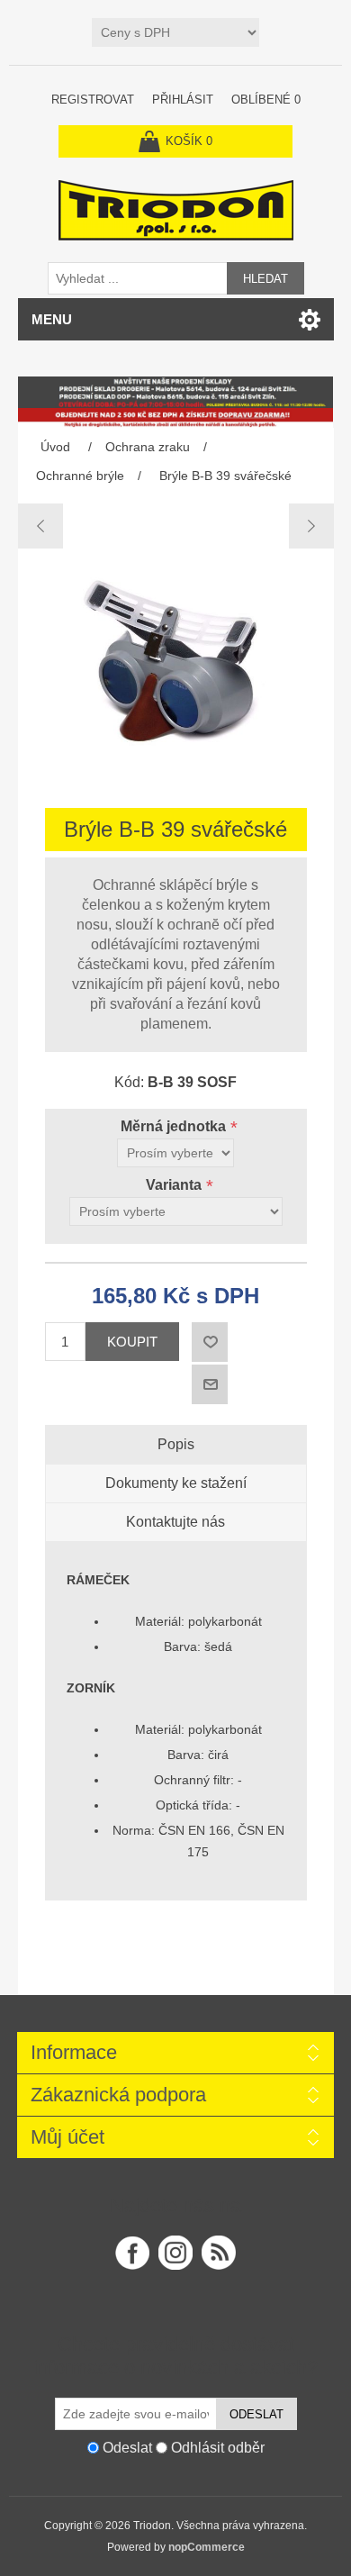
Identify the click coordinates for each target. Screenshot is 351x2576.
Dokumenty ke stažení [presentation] (176, 1483)
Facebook (132, 2253)
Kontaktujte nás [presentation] (175, 1522)
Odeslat (256, 2414)
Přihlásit (183, 100)
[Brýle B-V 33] (41, 526)
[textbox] (138, 278)
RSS (219, 2253)
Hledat (265, 279)
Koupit (132, 1342)
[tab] (176, 1445)
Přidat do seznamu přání (210, 1342)
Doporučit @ (210, 1384)
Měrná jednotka (175, 1126)
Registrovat (93, 100)
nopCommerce (207, 2547)
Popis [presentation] (176, 1444)
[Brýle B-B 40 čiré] (311, 526)
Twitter (175, 2253)
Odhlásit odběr (218, 2448)
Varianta (175, 1185)
